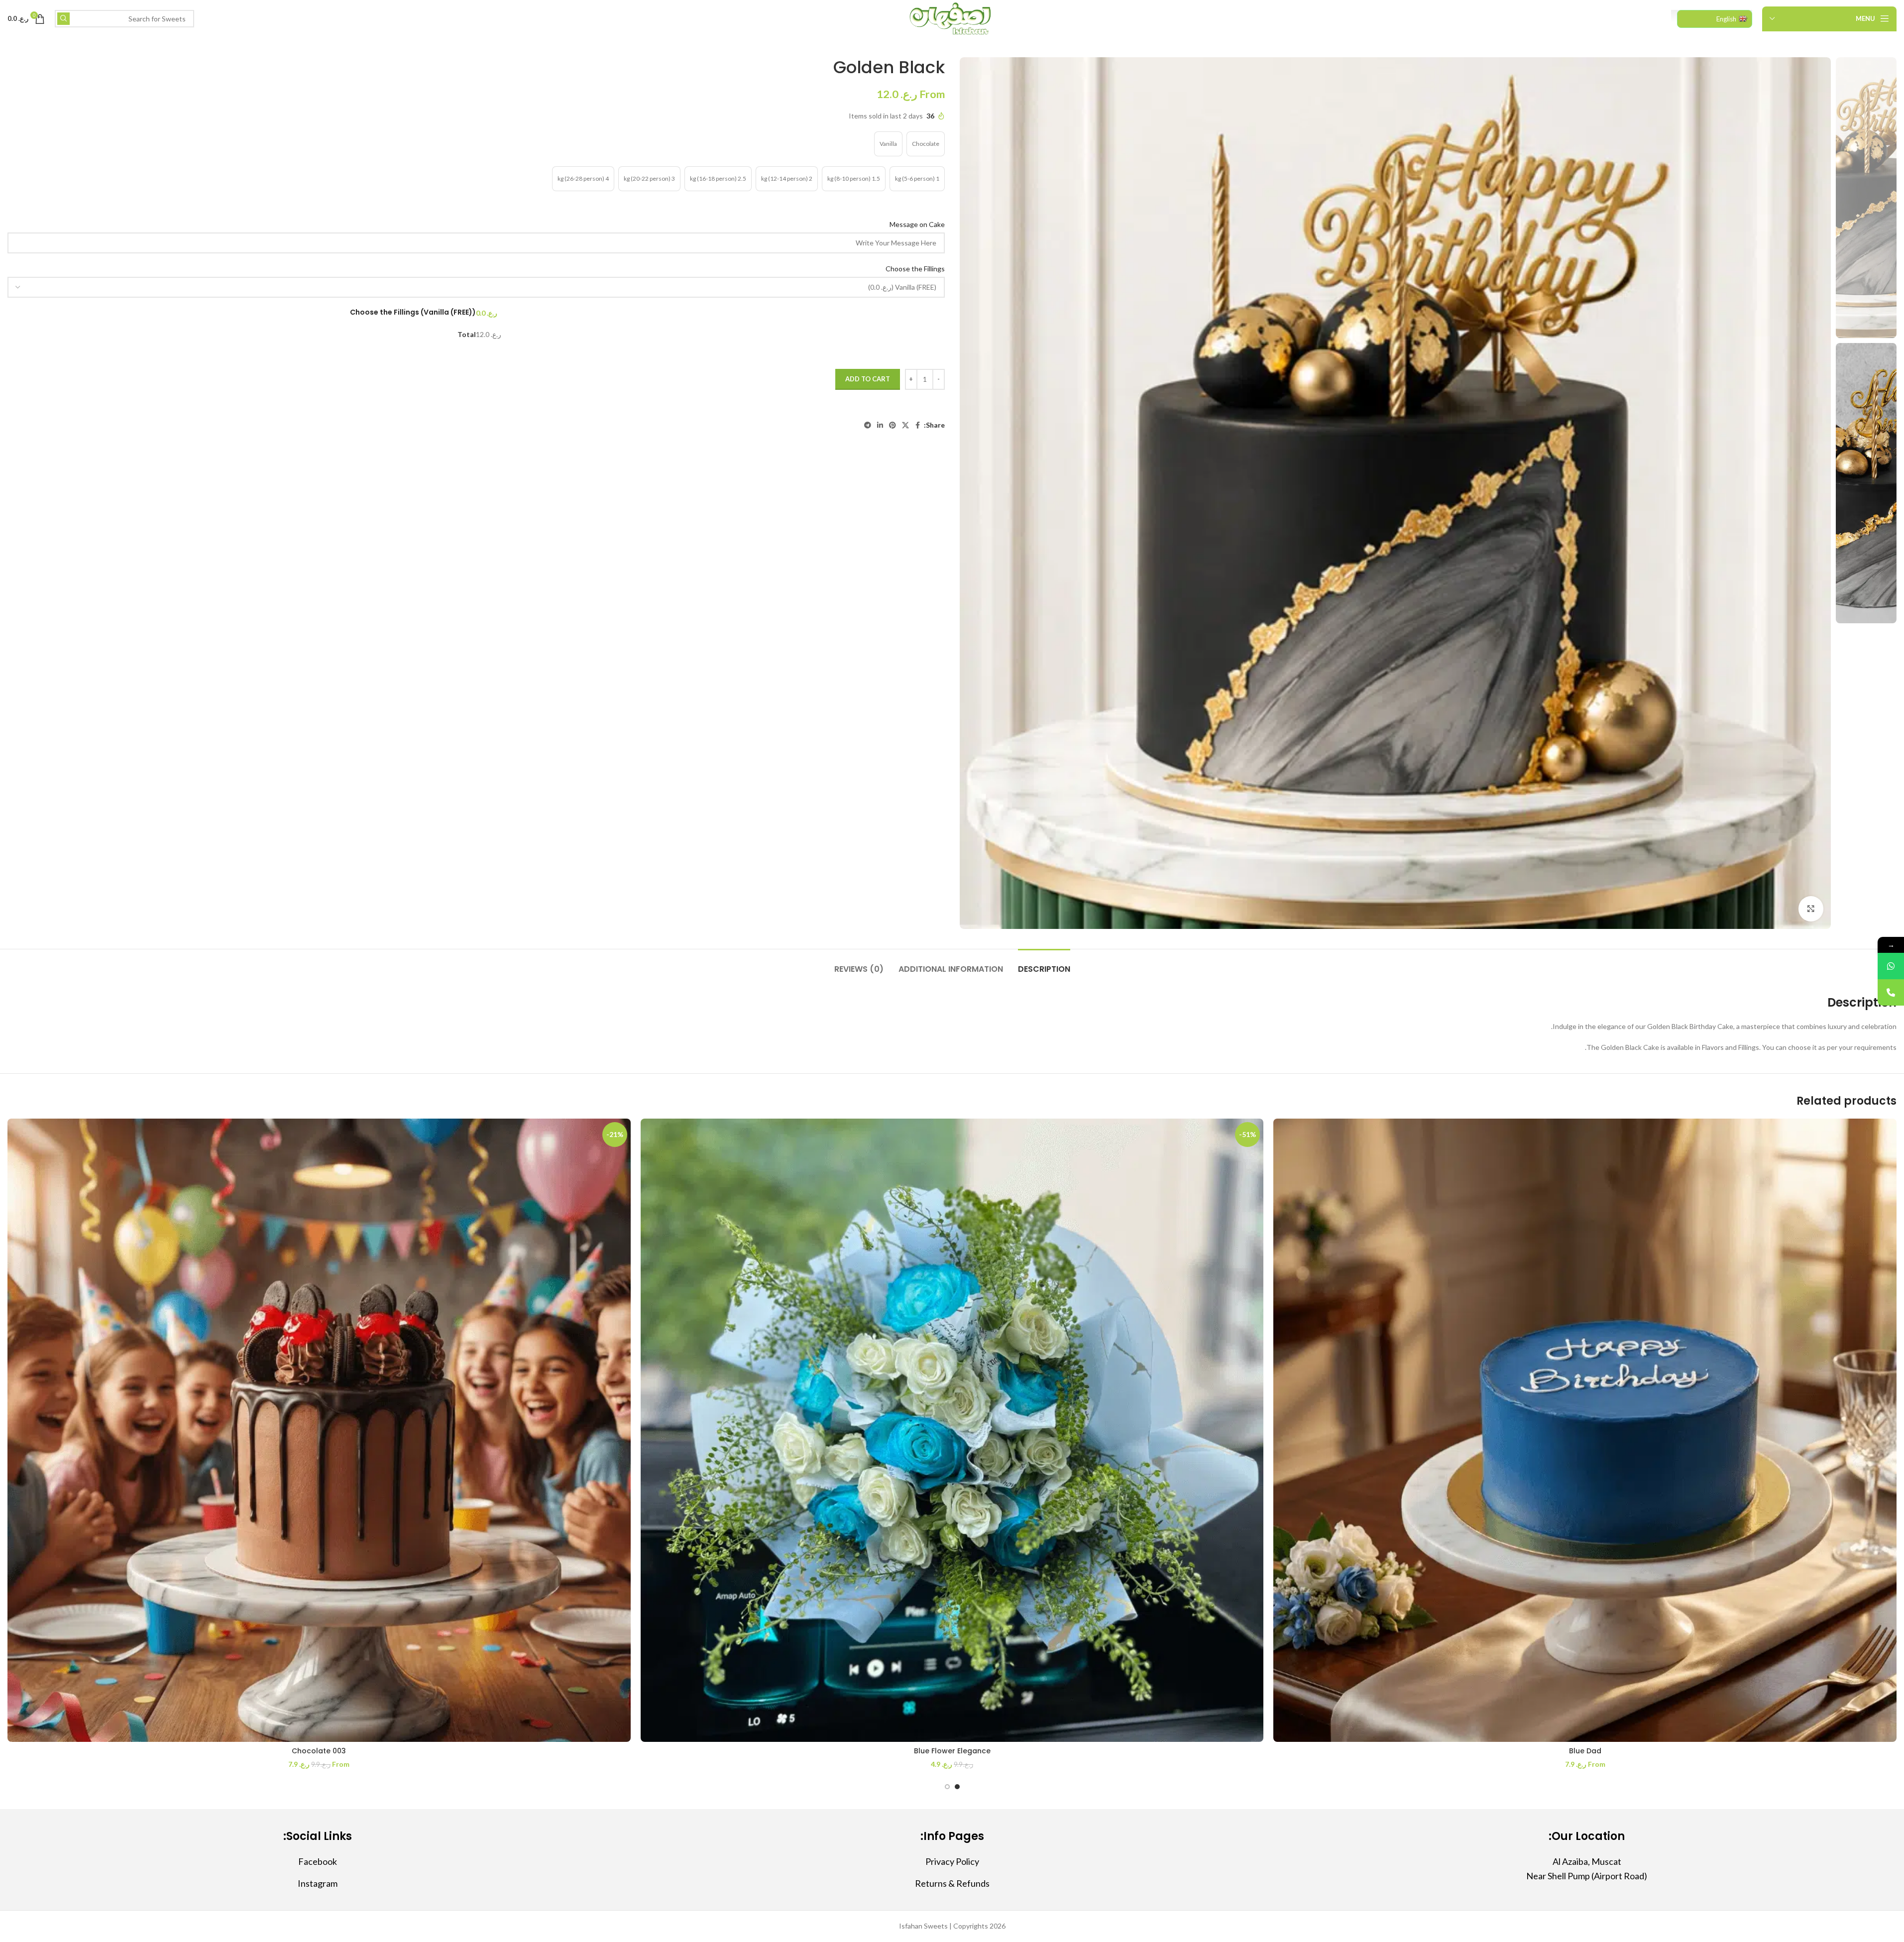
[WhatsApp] (1891, 966)
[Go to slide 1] (957, 1787)
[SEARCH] (63, 19)
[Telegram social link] (868, 425)
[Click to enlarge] (1811, 909)
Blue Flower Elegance (952, 1751)
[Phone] (1891, 992)
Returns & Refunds (952, 1883)
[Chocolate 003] (319, 1430)
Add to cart (868, 379)
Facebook (318, 1861)
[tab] (1044, 964)
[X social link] (905, 425)
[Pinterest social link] (893, 425)
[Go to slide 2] (947, 1787)
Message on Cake (916, 224)
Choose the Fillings (914, 269)
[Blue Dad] (1585, 1430)
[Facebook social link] (918, 425)
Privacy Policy (952, 1861)
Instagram (318, 1883)
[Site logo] (952, 18)
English (1726, 19)
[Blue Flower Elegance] (952, 1430)
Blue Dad (1585, 1751)
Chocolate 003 (319, 1751)
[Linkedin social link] (880, 425)
